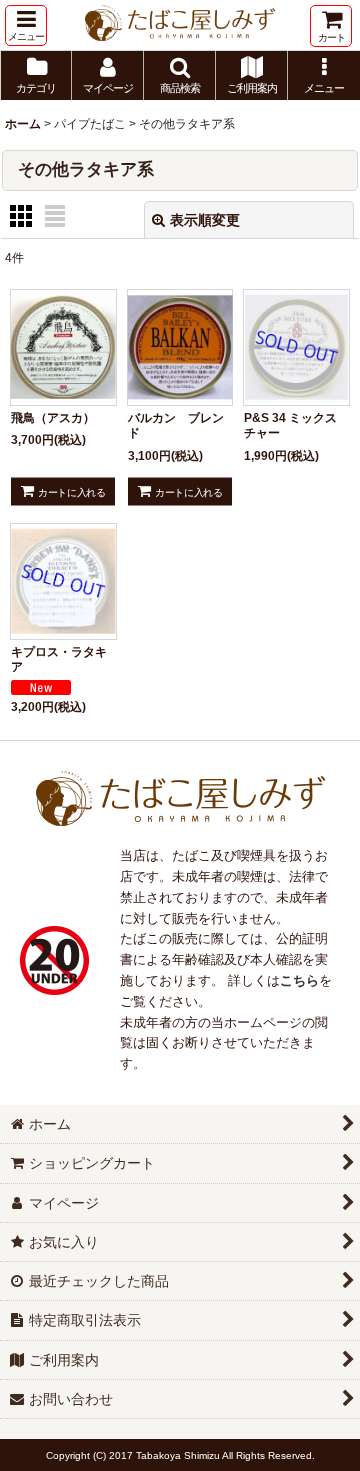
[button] (26, 25)
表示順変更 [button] (205, 220)
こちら (299, 980)
